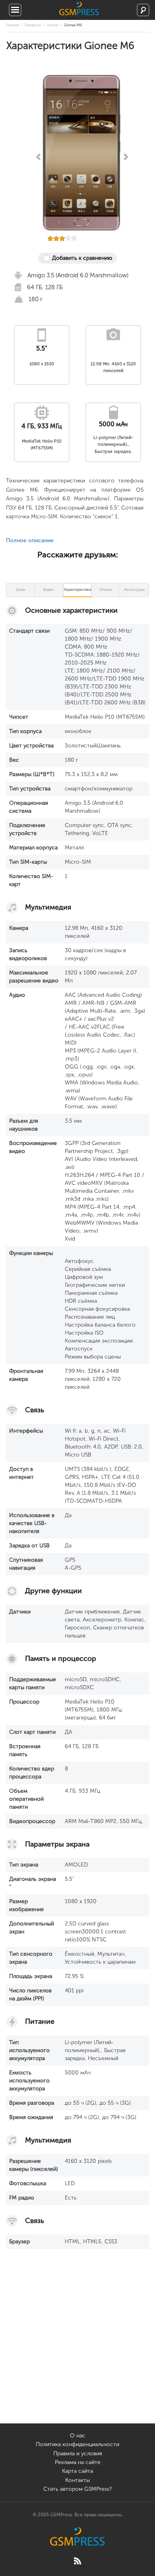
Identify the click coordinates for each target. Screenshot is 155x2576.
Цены (20, 590)
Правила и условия (78, 2453)
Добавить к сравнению (82, 258)
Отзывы (106, 590)
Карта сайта (77, 2471)
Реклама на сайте (78, 2462)
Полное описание (30, 540)
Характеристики (77, 590)
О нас (78, 2436)
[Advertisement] (77, 2346)
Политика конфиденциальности (77, 2444)
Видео (49, 590)
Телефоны (33, 25)
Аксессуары (134, 590)
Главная (12, 25)
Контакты (77, 2480)
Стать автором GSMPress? (77, 2489)
